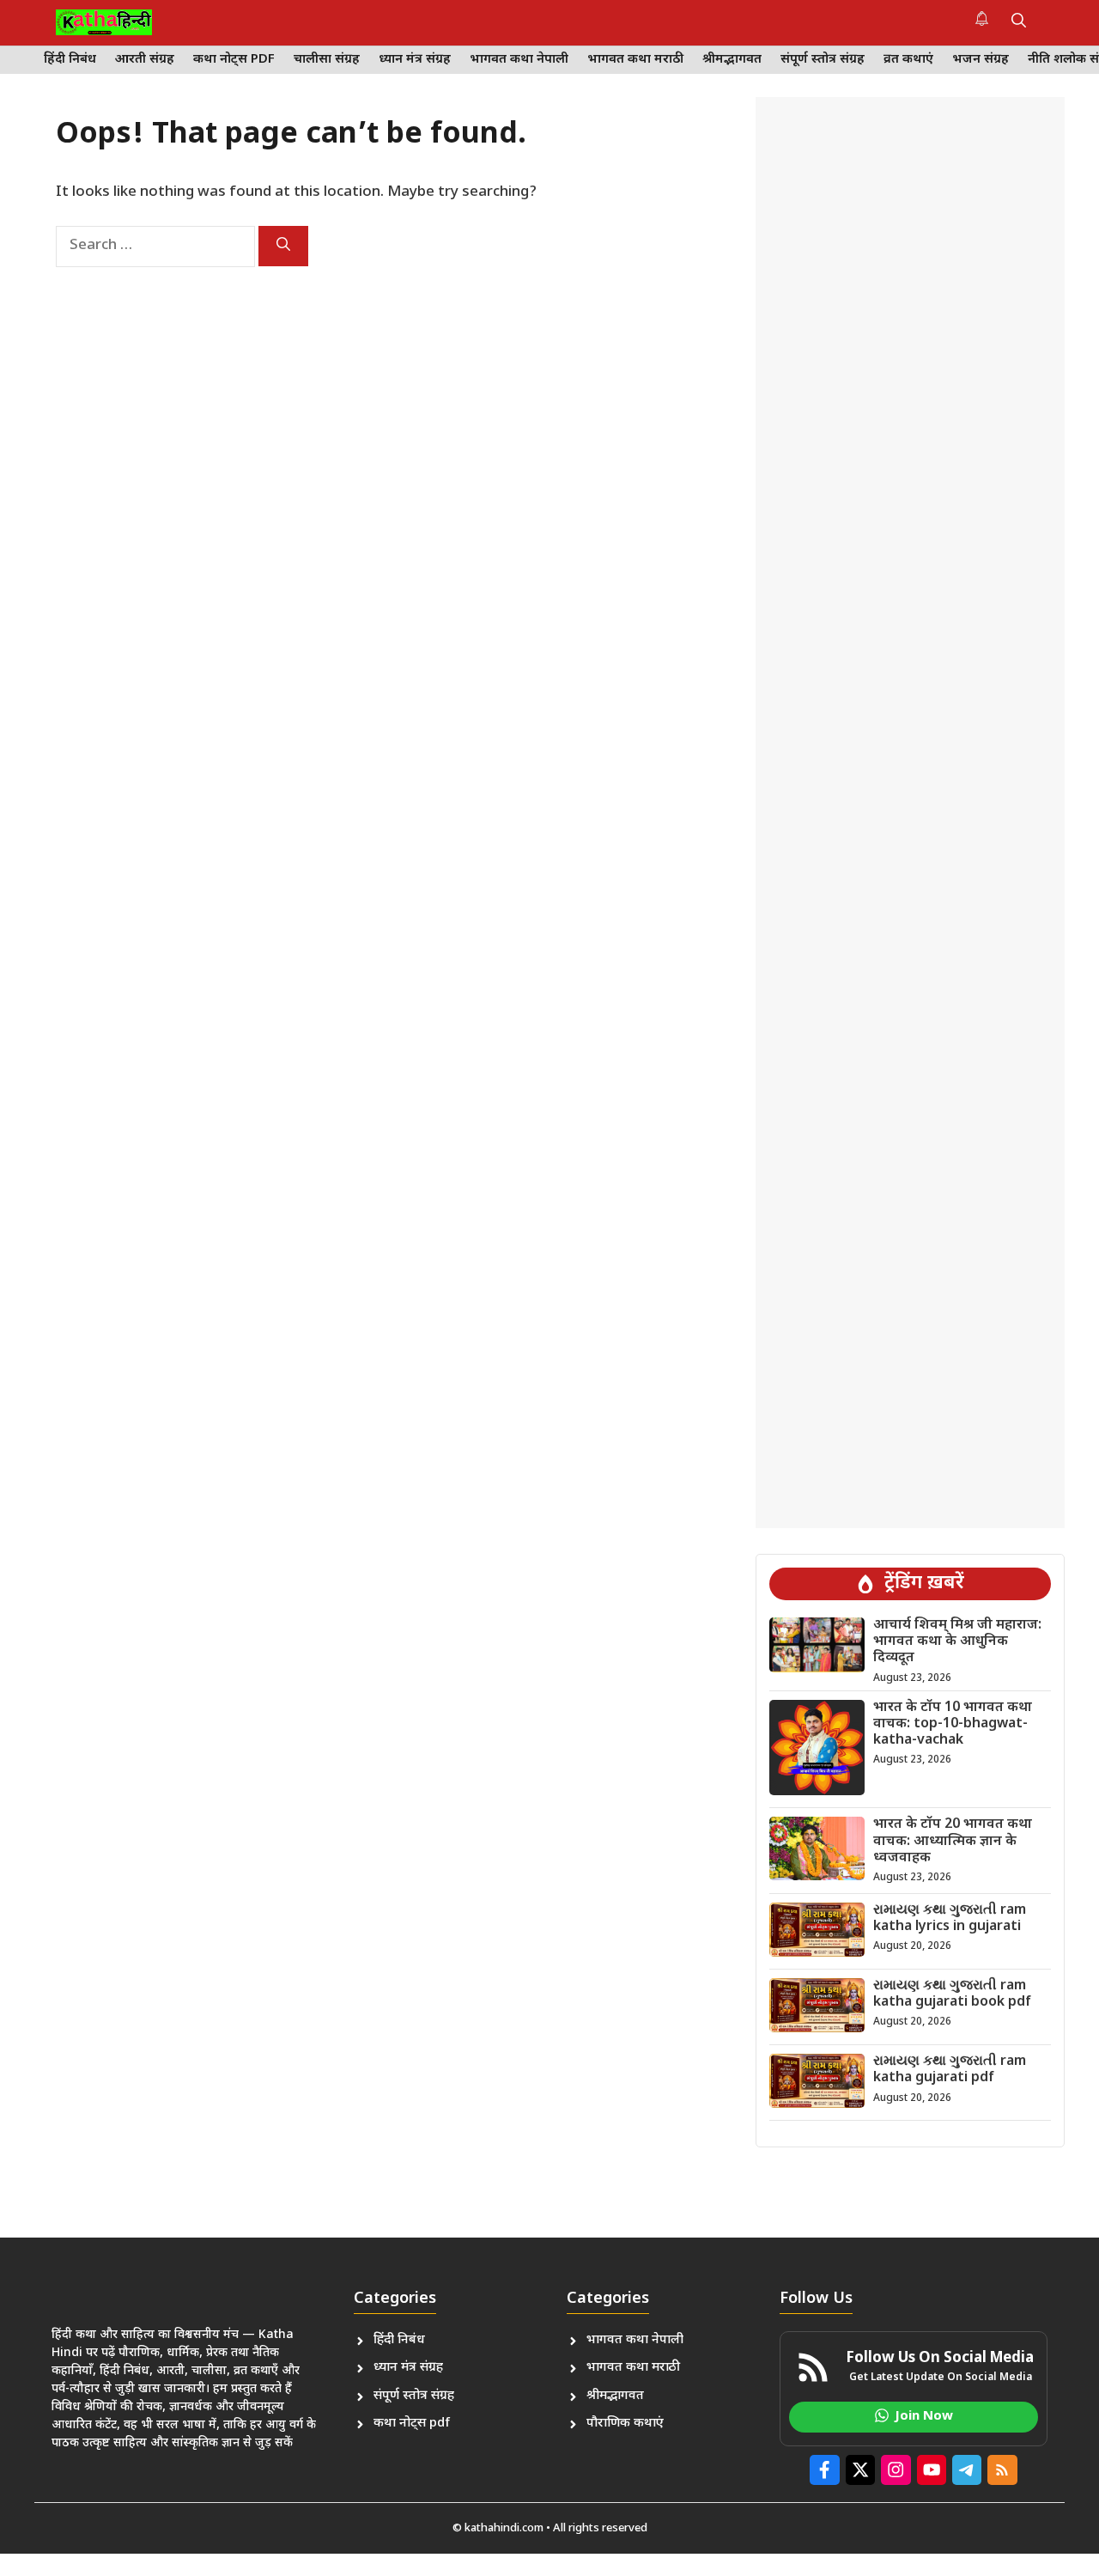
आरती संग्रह (145, 60)
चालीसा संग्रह (327, 60)
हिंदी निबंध (70, 60)
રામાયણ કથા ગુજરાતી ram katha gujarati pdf (950, 2070)
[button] (1019, 22)
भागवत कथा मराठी (635, 60)
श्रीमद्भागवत (732, 60)
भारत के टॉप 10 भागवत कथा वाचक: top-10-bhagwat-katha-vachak (953, 1724)
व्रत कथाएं (908, 60)
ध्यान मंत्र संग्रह (415, 60)
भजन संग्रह (981, 60)
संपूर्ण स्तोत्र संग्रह (823, 60)
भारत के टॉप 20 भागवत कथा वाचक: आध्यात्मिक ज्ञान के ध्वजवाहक (953, 1841)
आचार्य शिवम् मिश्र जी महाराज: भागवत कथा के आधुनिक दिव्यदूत (957, 1642)
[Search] (283, 246)
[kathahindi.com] (104, 22)
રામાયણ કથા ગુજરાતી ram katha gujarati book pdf (952, 1994)
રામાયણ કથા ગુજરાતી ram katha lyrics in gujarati (950, 1919)
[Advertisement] (910, 813)
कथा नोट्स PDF (234, 60)
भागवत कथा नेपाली (519, 60)
